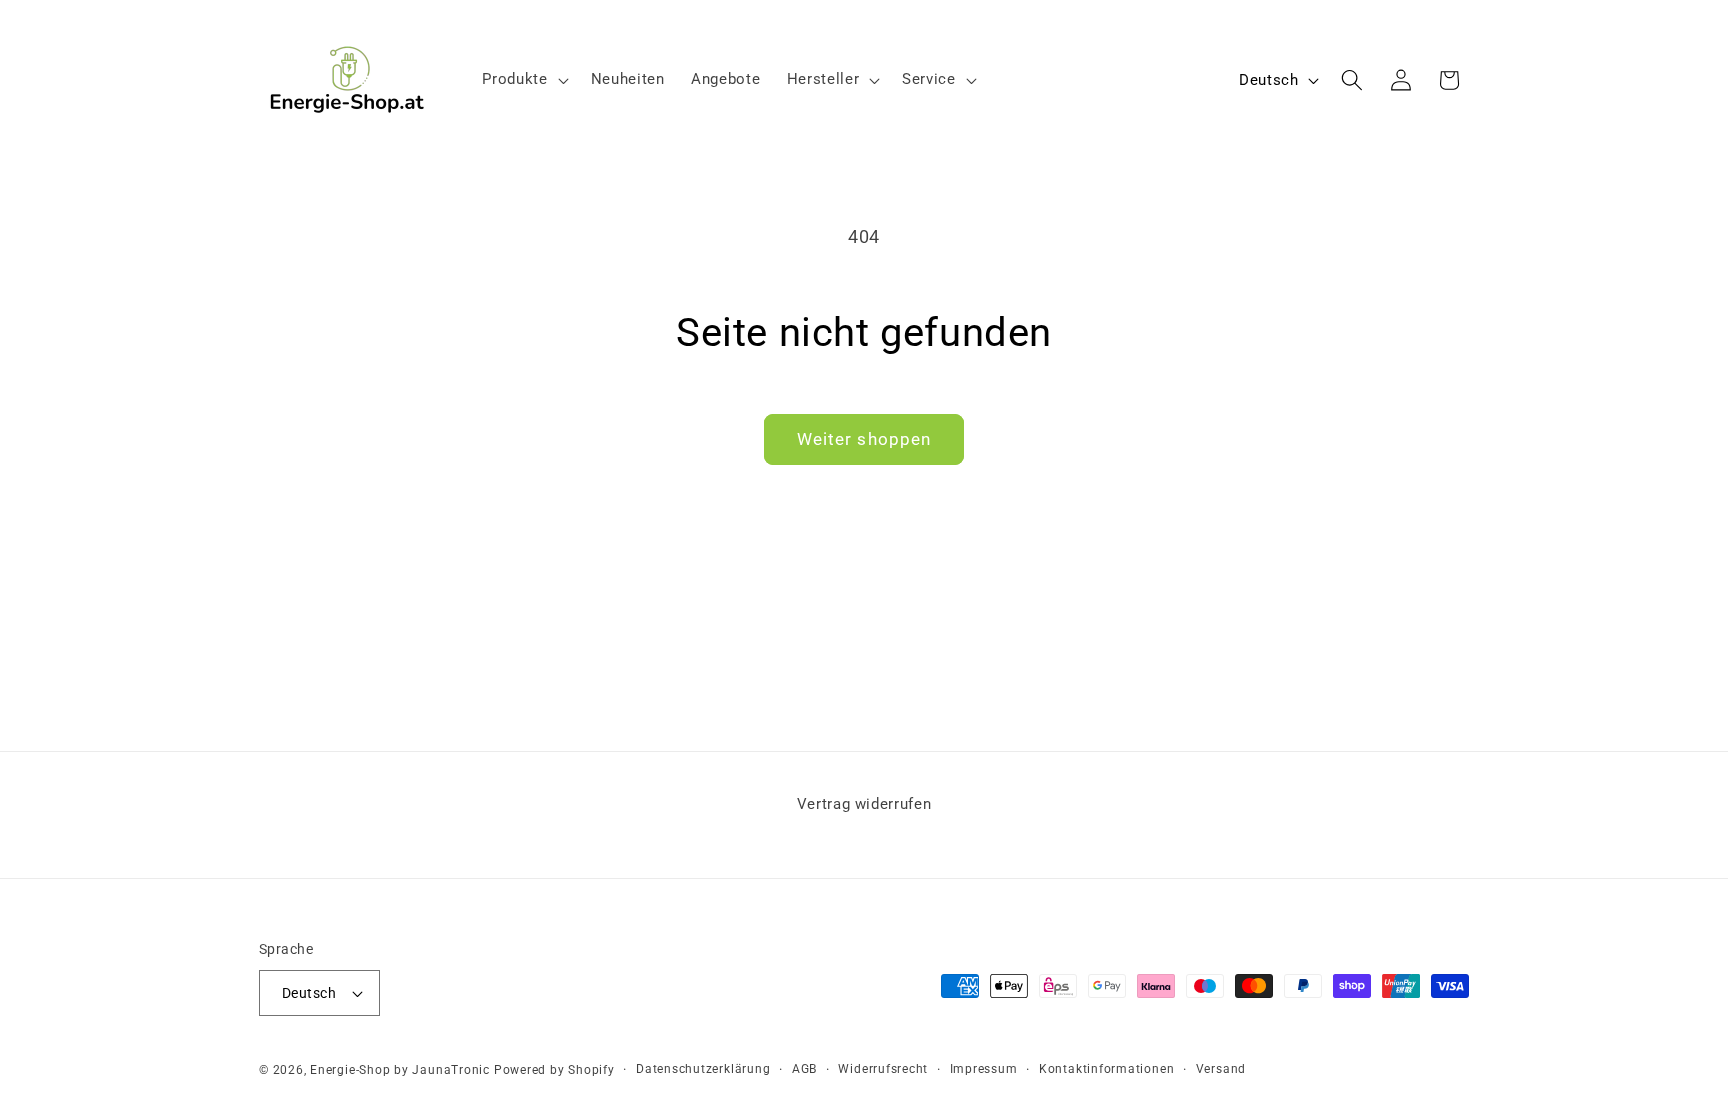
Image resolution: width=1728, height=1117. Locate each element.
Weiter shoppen (864, 439)
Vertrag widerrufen (864, 804)
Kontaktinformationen (1106, 1069)
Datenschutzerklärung (703, 1069)
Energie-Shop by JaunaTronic (400, 1070)
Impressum (984, 1069)
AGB (804, 1069)
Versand (1221, 1069)
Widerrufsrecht (883, 1069)
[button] (523, 80)
